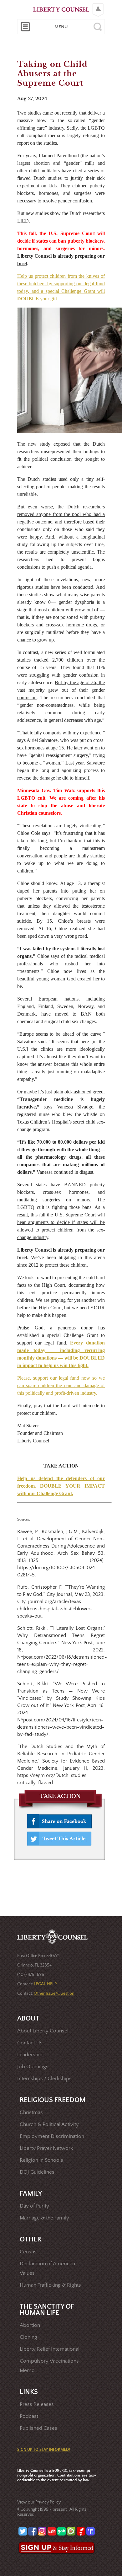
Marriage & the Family (44, 2218)
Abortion (30, 2325)
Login (97, 5)
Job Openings (33, 2067)
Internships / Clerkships (44, 2079)
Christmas (31, 2113)
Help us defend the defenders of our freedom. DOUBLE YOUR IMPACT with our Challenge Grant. (61, 1486)
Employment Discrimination (52, 2136)
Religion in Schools (41, 2160)
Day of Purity (34, 2206)
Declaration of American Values (47, 2269)
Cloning (28, 2337)
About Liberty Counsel (43, 2031)
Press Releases (37, 2404)
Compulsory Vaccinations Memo (49, 2366)
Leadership (30, 2055)
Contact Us (30, 2043)
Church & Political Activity (49, 2125)
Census (28, 2252)
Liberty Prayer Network (46, 2148)
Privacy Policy (48, 2502)
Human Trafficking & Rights (50, 2285)
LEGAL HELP (45, 1984)
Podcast (29, 2416)
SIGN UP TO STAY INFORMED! (44, 2450)
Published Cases (38, 2428)
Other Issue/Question (54, 1994)
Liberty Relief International (50, 2349)
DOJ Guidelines (37, 2172)
